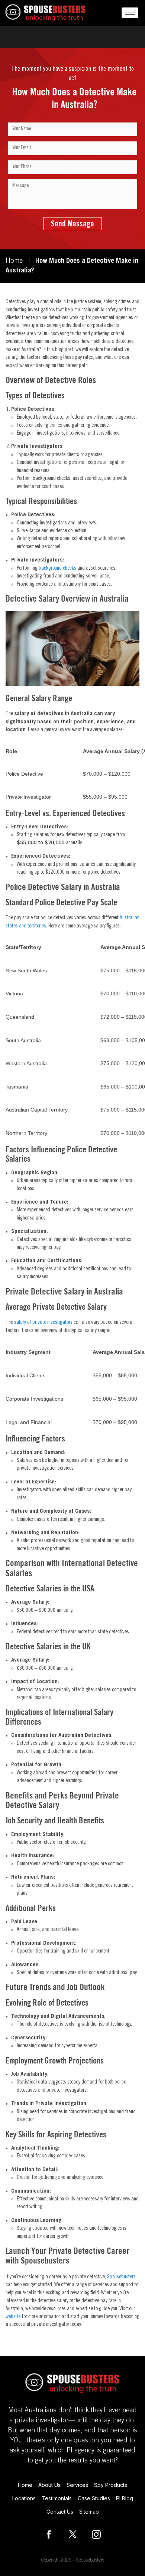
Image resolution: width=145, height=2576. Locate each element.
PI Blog (125, 2498)
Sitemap (89, 2512)
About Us (49, 2485)
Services (77, 2485)
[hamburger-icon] (130, 13)
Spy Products (111, 2485)
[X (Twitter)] (72, 2534)
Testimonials (57, 2498)
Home (14, 261)
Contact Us (60, 2512)
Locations (24, 2498)
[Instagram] (96, 2534)
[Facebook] (49, 2534)
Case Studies (94, 2498)
